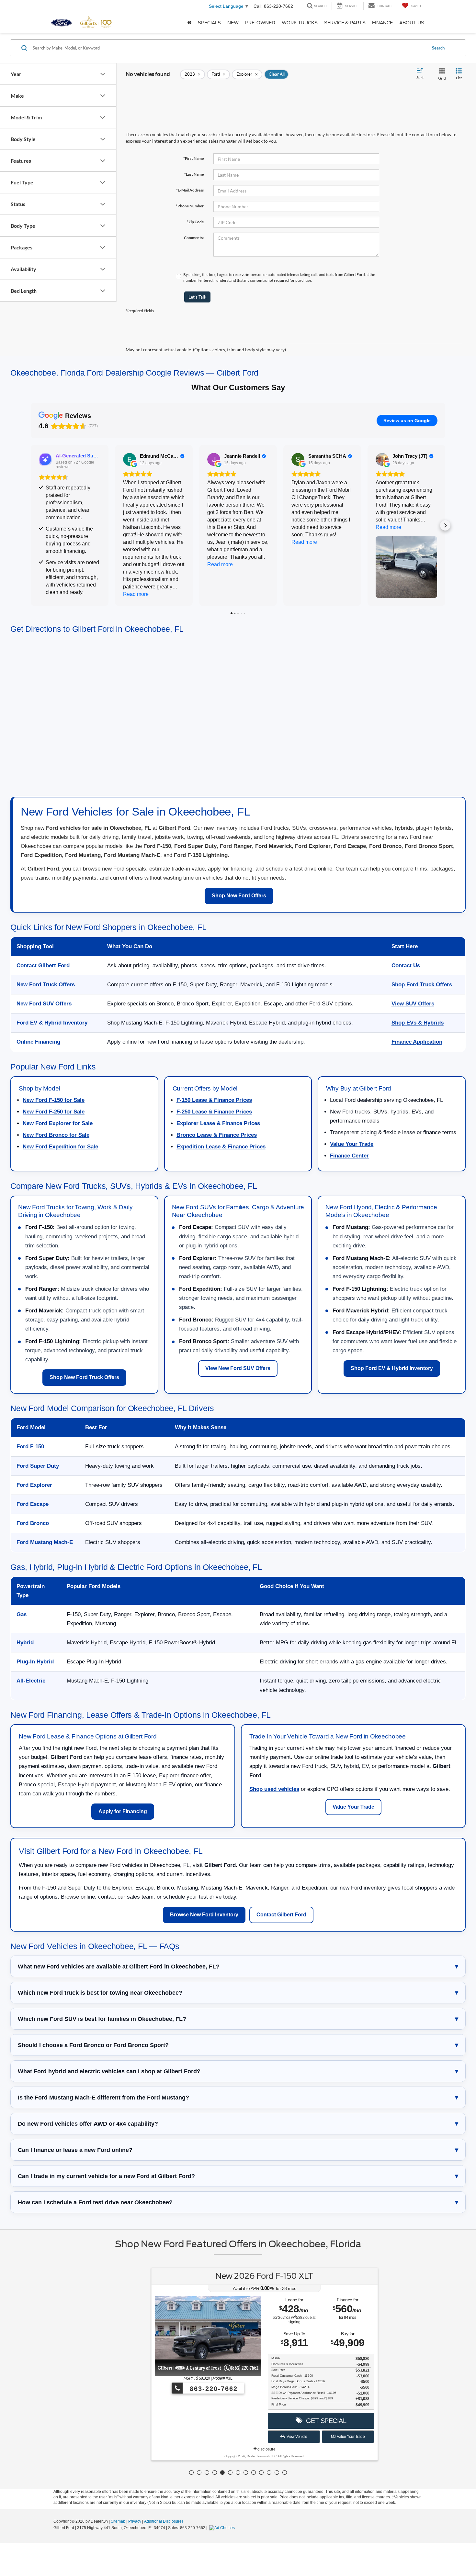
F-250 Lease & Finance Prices (214, 1112)
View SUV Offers (413, 1004)
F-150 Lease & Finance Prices (214, 1100)
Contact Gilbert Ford (281, 1915)
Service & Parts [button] (345, 23)
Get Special (298, 2421)
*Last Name (194, 174)
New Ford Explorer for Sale (58, 1123)
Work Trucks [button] (300, 23)
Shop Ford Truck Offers (422, 985)
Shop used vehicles (274, 1789)
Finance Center (349, 1156)
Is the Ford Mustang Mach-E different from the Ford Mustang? (103, 2098)
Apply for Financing (123, 1811)
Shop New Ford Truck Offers (84, 1377)
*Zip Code (195, 222)
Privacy (135, 2521)
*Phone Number (190, 206)
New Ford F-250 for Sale (54, 1112)
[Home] (189, 23)
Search (438, 48)
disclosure (239, 2449)
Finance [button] (382, 23)
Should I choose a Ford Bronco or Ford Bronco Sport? (93, 2045)
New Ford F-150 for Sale (54, 1100)
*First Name (193, 158)
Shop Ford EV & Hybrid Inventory (392, 1368)
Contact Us (406, 965)
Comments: (194, 238)
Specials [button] (209, 23)
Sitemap (118, 2521)
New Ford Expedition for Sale (60, 1147)
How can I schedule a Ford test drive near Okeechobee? (95, 2202)
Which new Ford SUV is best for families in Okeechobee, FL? (102, 2019)
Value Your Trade (352, 1144)
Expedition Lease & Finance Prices (221, 1147)
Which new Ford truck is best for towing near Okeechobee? (100, 1993)
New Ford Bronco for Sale (56, 1135)
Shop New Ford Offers (239, 896)
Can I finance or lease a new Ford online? (75, 2150)
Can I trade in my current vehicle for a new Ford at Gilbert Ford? (106, 2176)
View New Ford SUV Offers (238, 1368)
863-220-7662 (186, 2389)
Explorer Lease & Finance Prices (218, 1123)
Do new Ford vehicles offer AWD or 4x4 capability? (88, 2124)
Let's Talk (197, 297)
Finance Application (417, 1042)
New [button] (233, 23)
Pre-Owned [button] (260, 23)
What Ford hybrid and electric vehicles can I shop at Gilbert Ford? (109, 2071)
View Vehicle (270, 2437)
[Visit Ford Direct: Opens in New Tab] (223, 2528)
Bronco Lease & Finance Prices (217, 1135)
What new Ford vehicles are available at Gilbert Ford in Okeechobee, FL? (119, 1967)
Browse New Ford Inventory (204, 1915)
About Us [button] (412, 23)
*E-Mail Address (190, 190)
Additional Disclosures (164, 2521)
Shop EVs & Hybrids (418, 1023)
